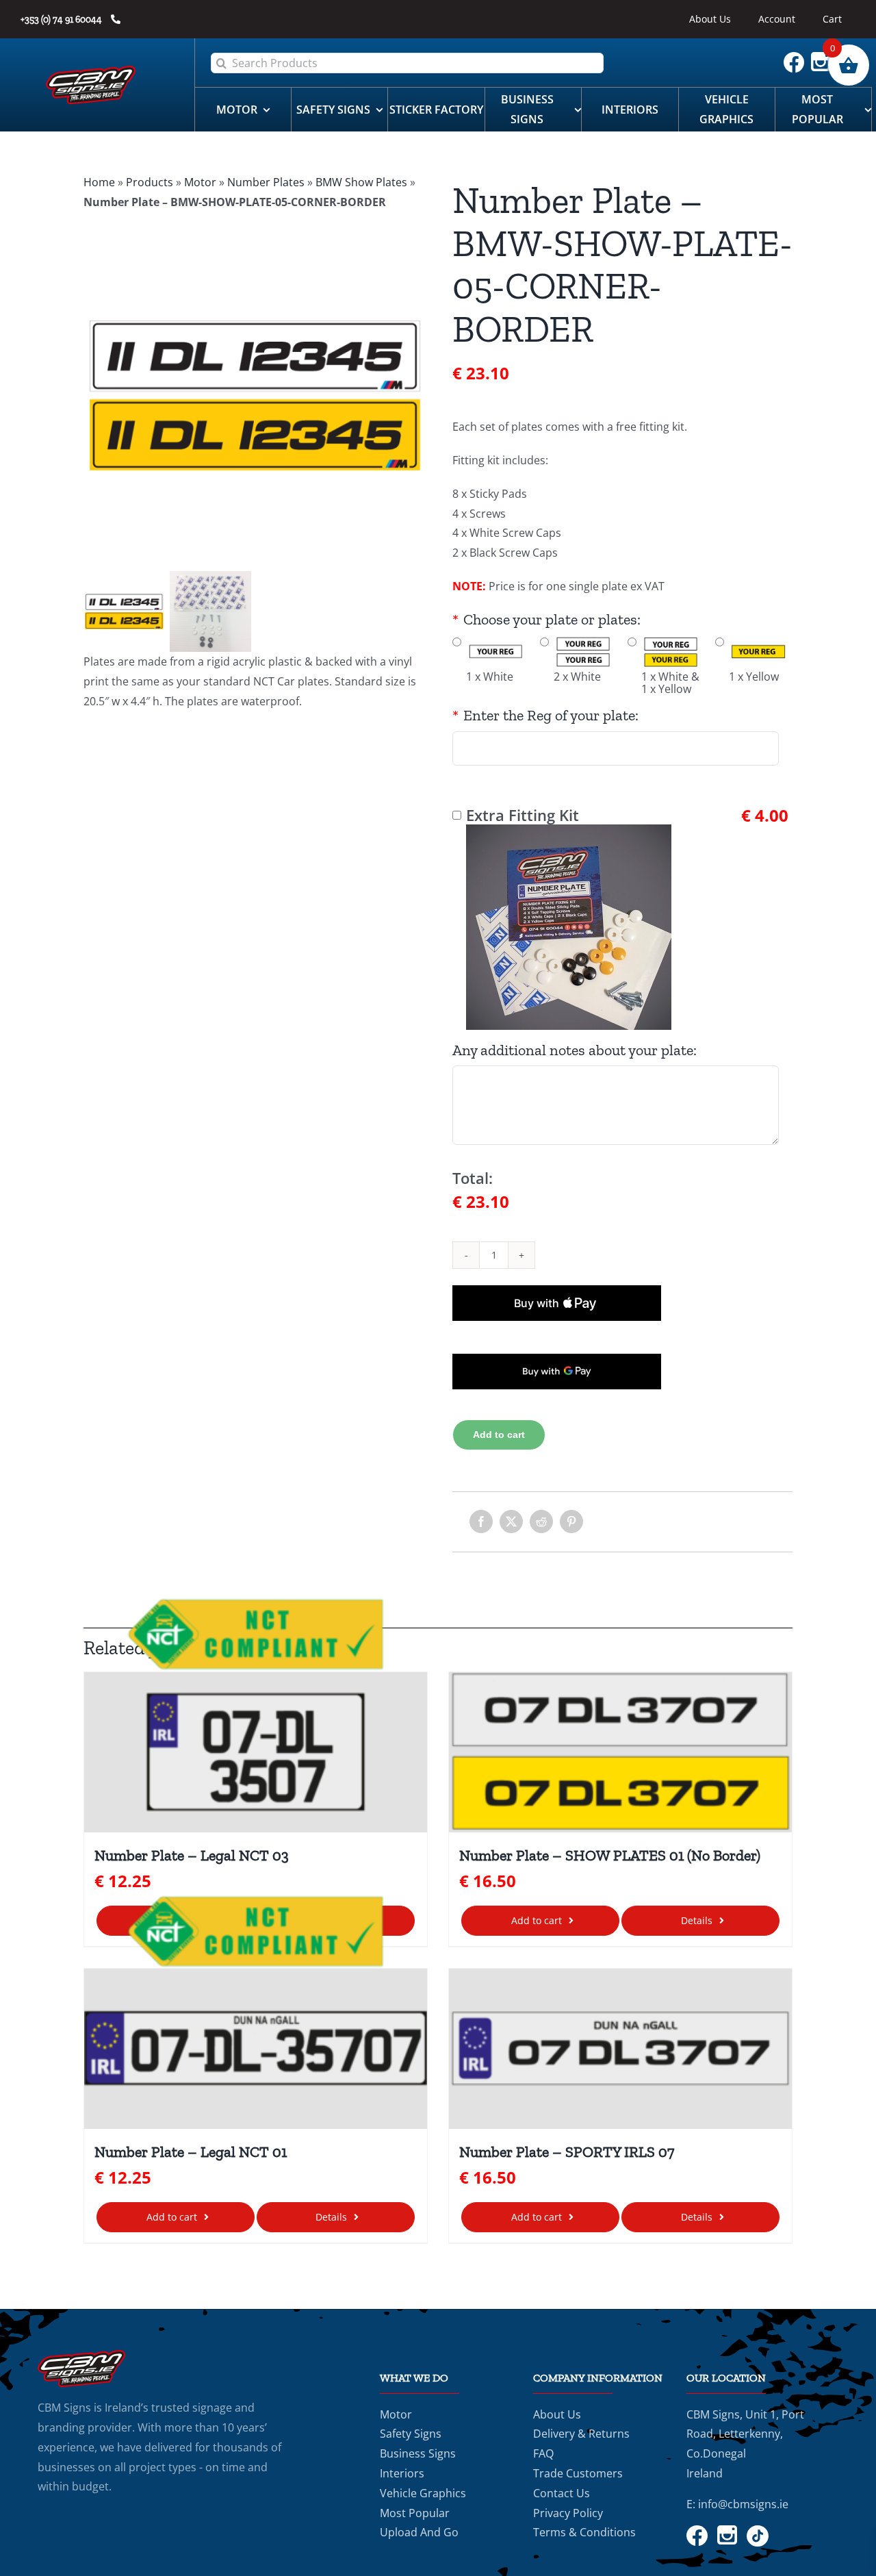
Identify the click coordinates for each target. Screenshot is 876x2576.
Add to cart (499, 1435)
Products (150, 182)
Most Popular (415, 2513)
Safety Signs (411, 2434)
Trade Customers (578, 2473)
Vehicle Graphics (423, 2493)
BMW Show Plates (361, 182)
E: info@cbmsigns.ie (737, 2504)
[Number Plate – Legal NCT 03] (256, 1753)
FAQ (543, 2453)
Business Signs (418, 2453)
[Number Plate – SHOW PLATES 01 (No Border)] (620, 1753)
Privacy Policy (568, 2513)
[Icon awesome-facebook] (797, 58)
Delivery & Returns (581, 2434)
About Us (557, 2414)
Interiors (402, 2473)
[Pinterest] (571, 1521)
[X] (511, 1521)
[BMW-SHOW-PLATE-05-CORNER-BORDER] (254, 396)
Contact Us (562, 2493)
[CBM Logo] (91, 71)
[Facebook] (481, 1521)
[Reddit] (541, 1521)
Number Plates (266, 182)
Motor (200, 182)
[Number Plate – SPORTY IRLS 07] (620, 2049)
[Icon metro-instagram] (824, 58)
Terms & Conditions (584, 2532)
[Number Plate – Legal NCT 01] (256, 2049)
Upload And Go (419, 2532)
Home (99, 182)
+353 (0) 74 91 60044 (62, 20)
